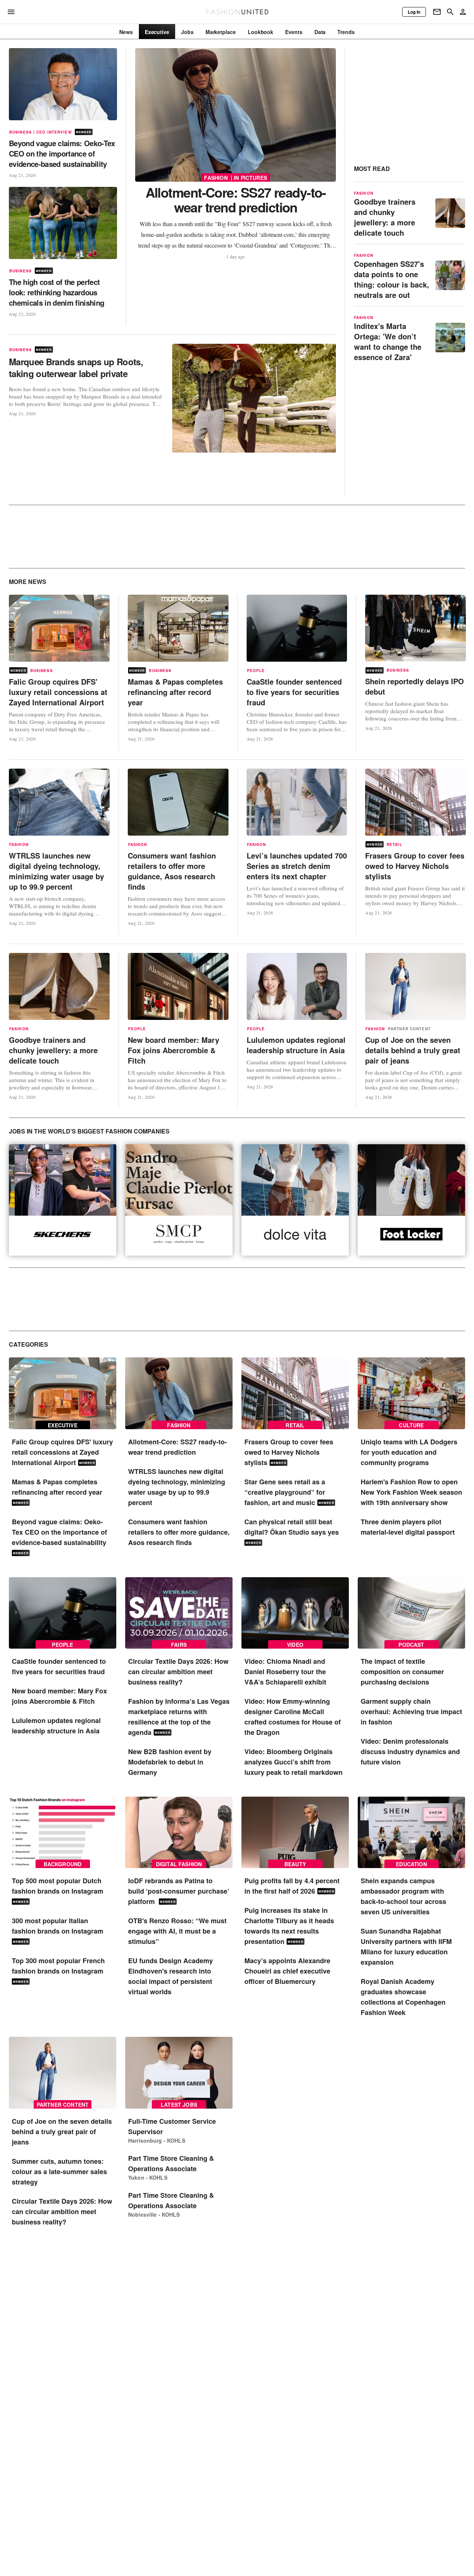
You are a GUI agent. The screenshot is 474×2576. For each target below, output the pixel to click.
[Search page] (450, 12)
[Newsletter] (437, 12)
